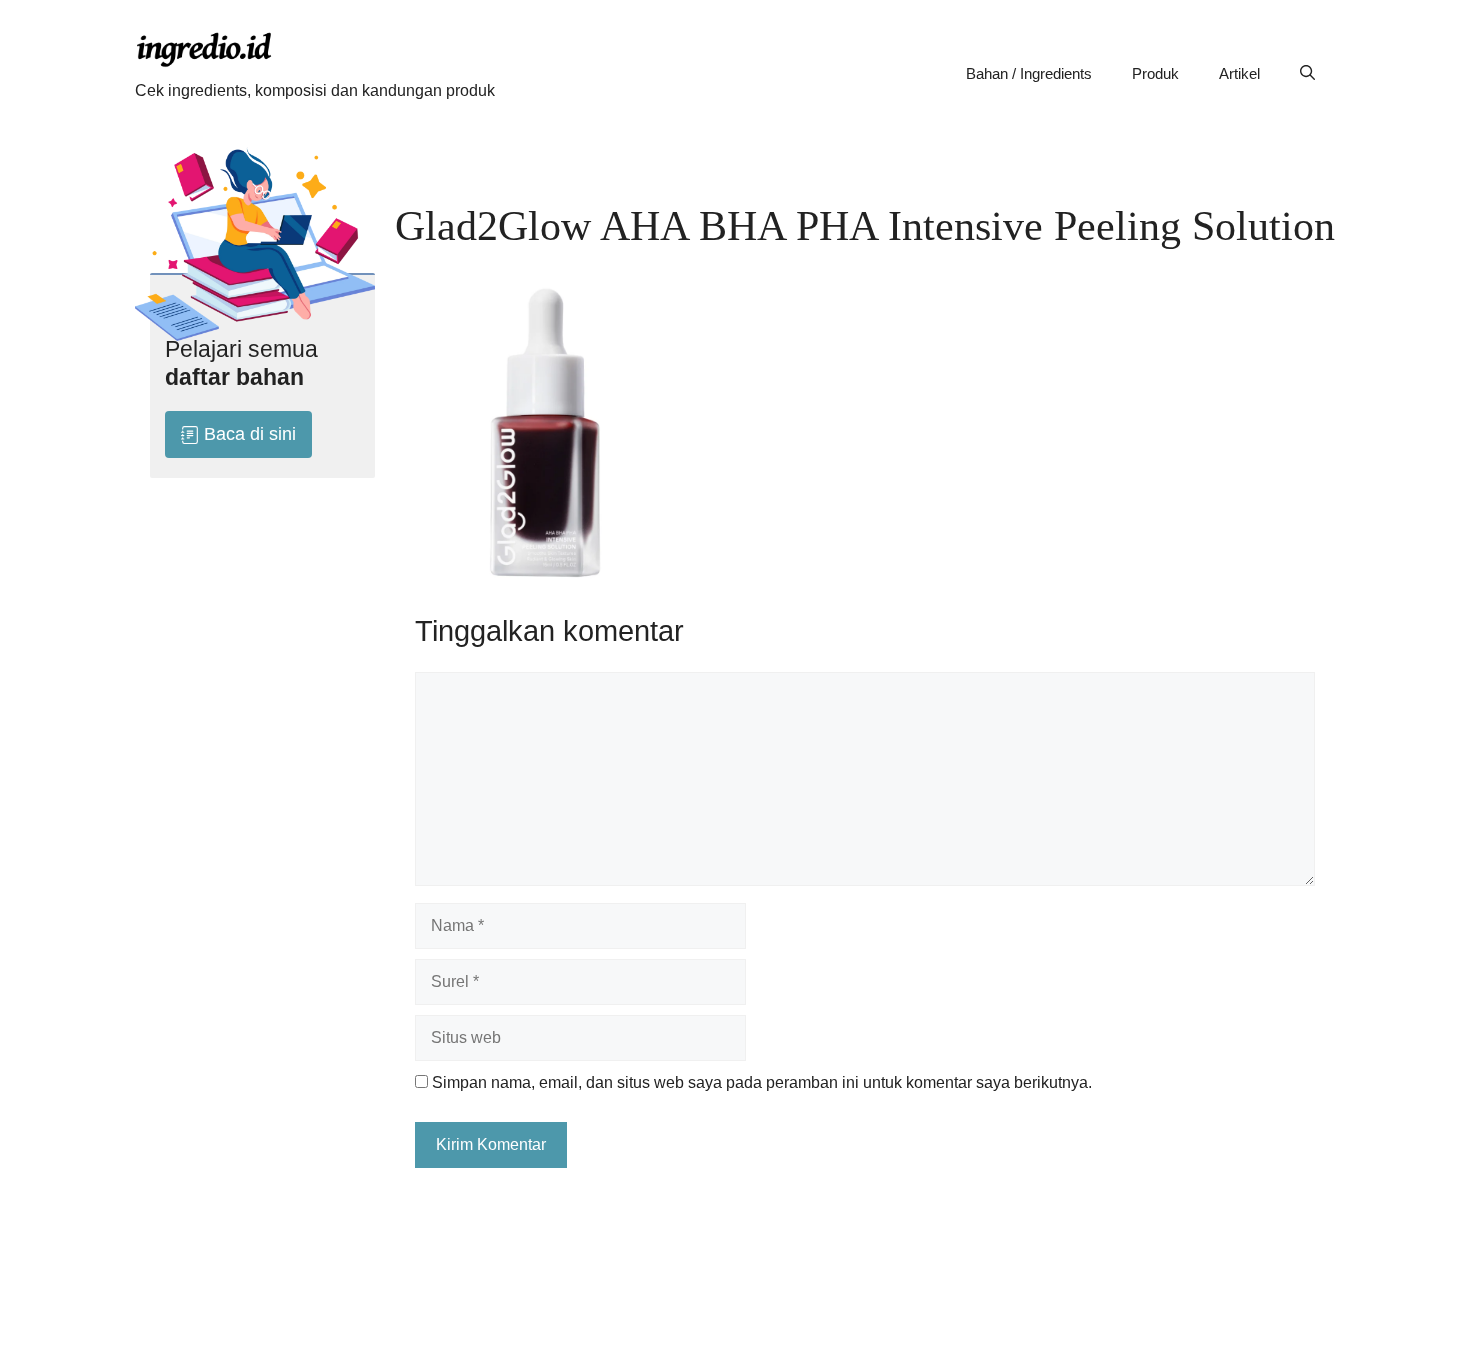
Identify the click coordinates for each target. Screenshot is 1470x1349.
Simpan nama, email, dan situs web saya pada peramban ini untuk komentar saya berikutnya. (762, 1082)
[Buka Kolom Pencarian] (1307, 74)
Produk (1155, 73)
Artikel (1239, 73)
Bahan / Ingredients (1029, 73)
